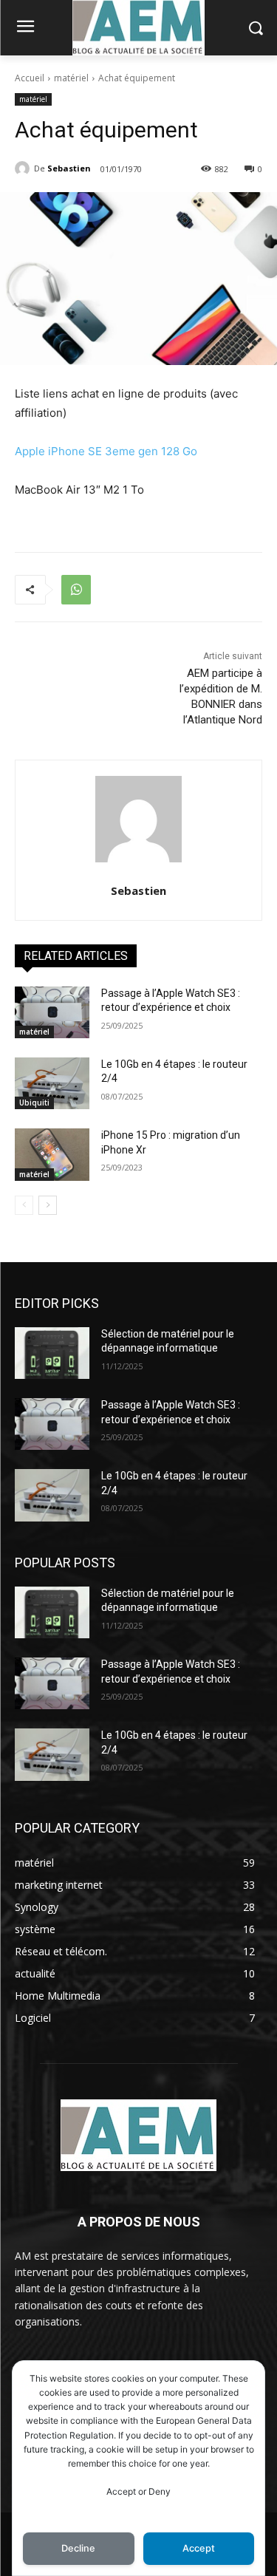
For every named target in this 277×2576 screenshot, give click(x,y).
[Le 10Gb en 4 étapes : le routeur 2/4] (52, 1083)
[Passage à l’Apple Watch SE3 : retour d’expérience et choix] (52, 1012)
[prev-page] (24, 1205)
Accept (199, 2548)
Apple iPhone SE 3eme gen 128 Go (106, 451)
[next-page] (48, 1205)
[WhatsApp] (76, 590)
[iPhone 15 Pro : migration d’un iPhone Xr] (52, 1154)
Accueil (30, 78)
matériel (71, 78)
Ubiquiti (34, 1103)
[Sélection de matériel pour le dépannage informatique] (52, 1353)
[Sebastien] (24, 168)
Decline (78, 2548)
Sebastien (69, 168)
